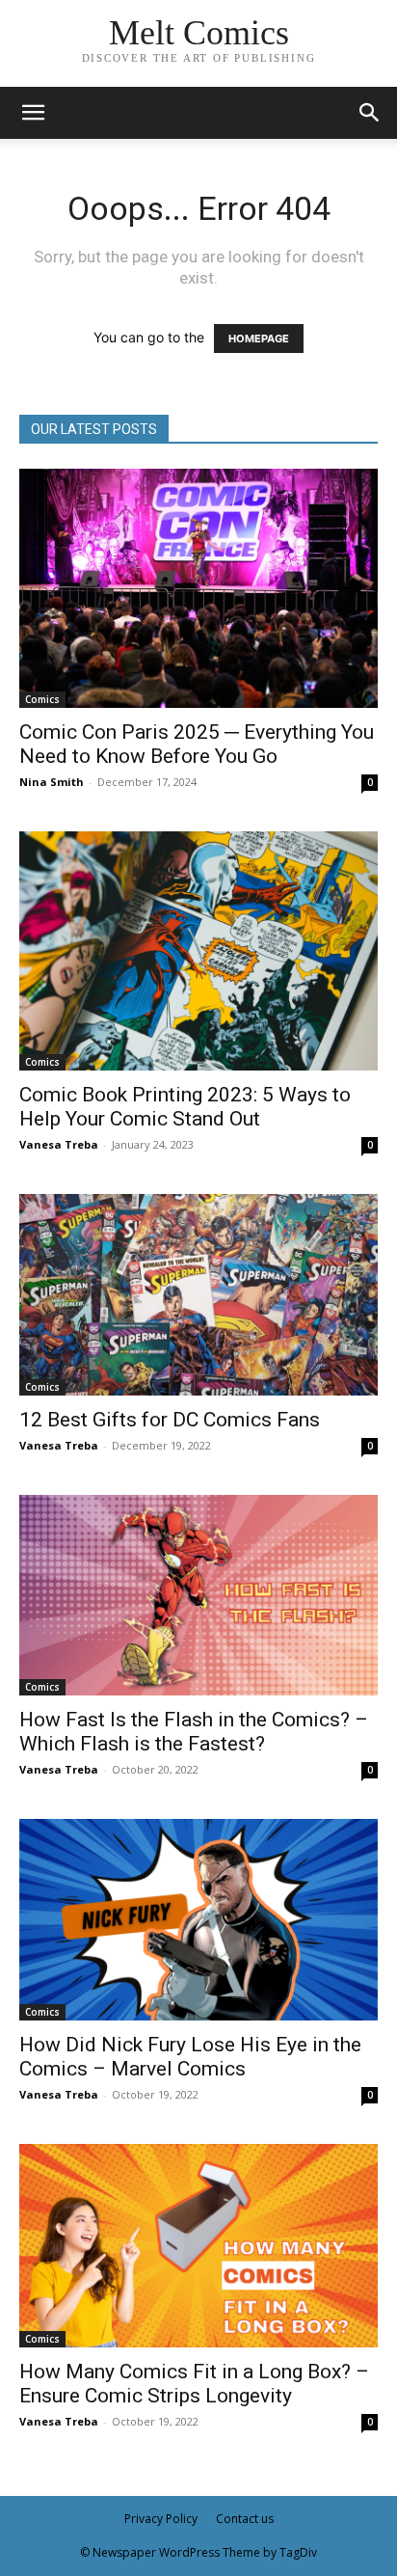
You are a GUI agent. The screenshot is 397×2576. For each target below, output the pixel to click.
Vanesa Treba (59, 1144)
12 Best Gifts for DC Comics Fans (170, 1420)
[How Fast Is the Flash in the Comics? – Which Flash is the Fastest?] (198, 1595)
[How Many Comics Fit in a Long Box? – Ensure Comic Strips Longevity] (198, 2246)
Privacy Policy (161, 2519)
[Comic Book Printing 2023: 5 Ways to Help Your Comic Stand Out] (198, 951)
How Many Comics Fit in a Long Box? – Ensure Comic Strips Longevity (194, 2384)
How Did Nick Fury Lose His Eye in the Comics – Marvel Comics (190, 2057)
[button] (370, 113)
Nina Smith (52, 782)
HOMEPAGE (259, 339)
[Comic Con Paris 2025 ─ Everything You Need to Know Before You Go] (198, 588)
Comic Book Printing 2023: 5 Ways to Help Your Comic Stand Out (185, 1107)
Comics (42, 699)
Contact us (245, 2519)
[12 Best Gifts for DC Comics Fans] (198, 1295)
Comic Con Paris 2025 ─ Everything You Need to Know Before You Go (197, 744)
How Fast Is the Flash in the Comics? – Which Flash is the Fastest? (194, 1732)
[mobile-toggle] (33, 113)
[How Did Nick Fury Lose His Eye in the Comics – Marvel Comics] (198, 1920)
